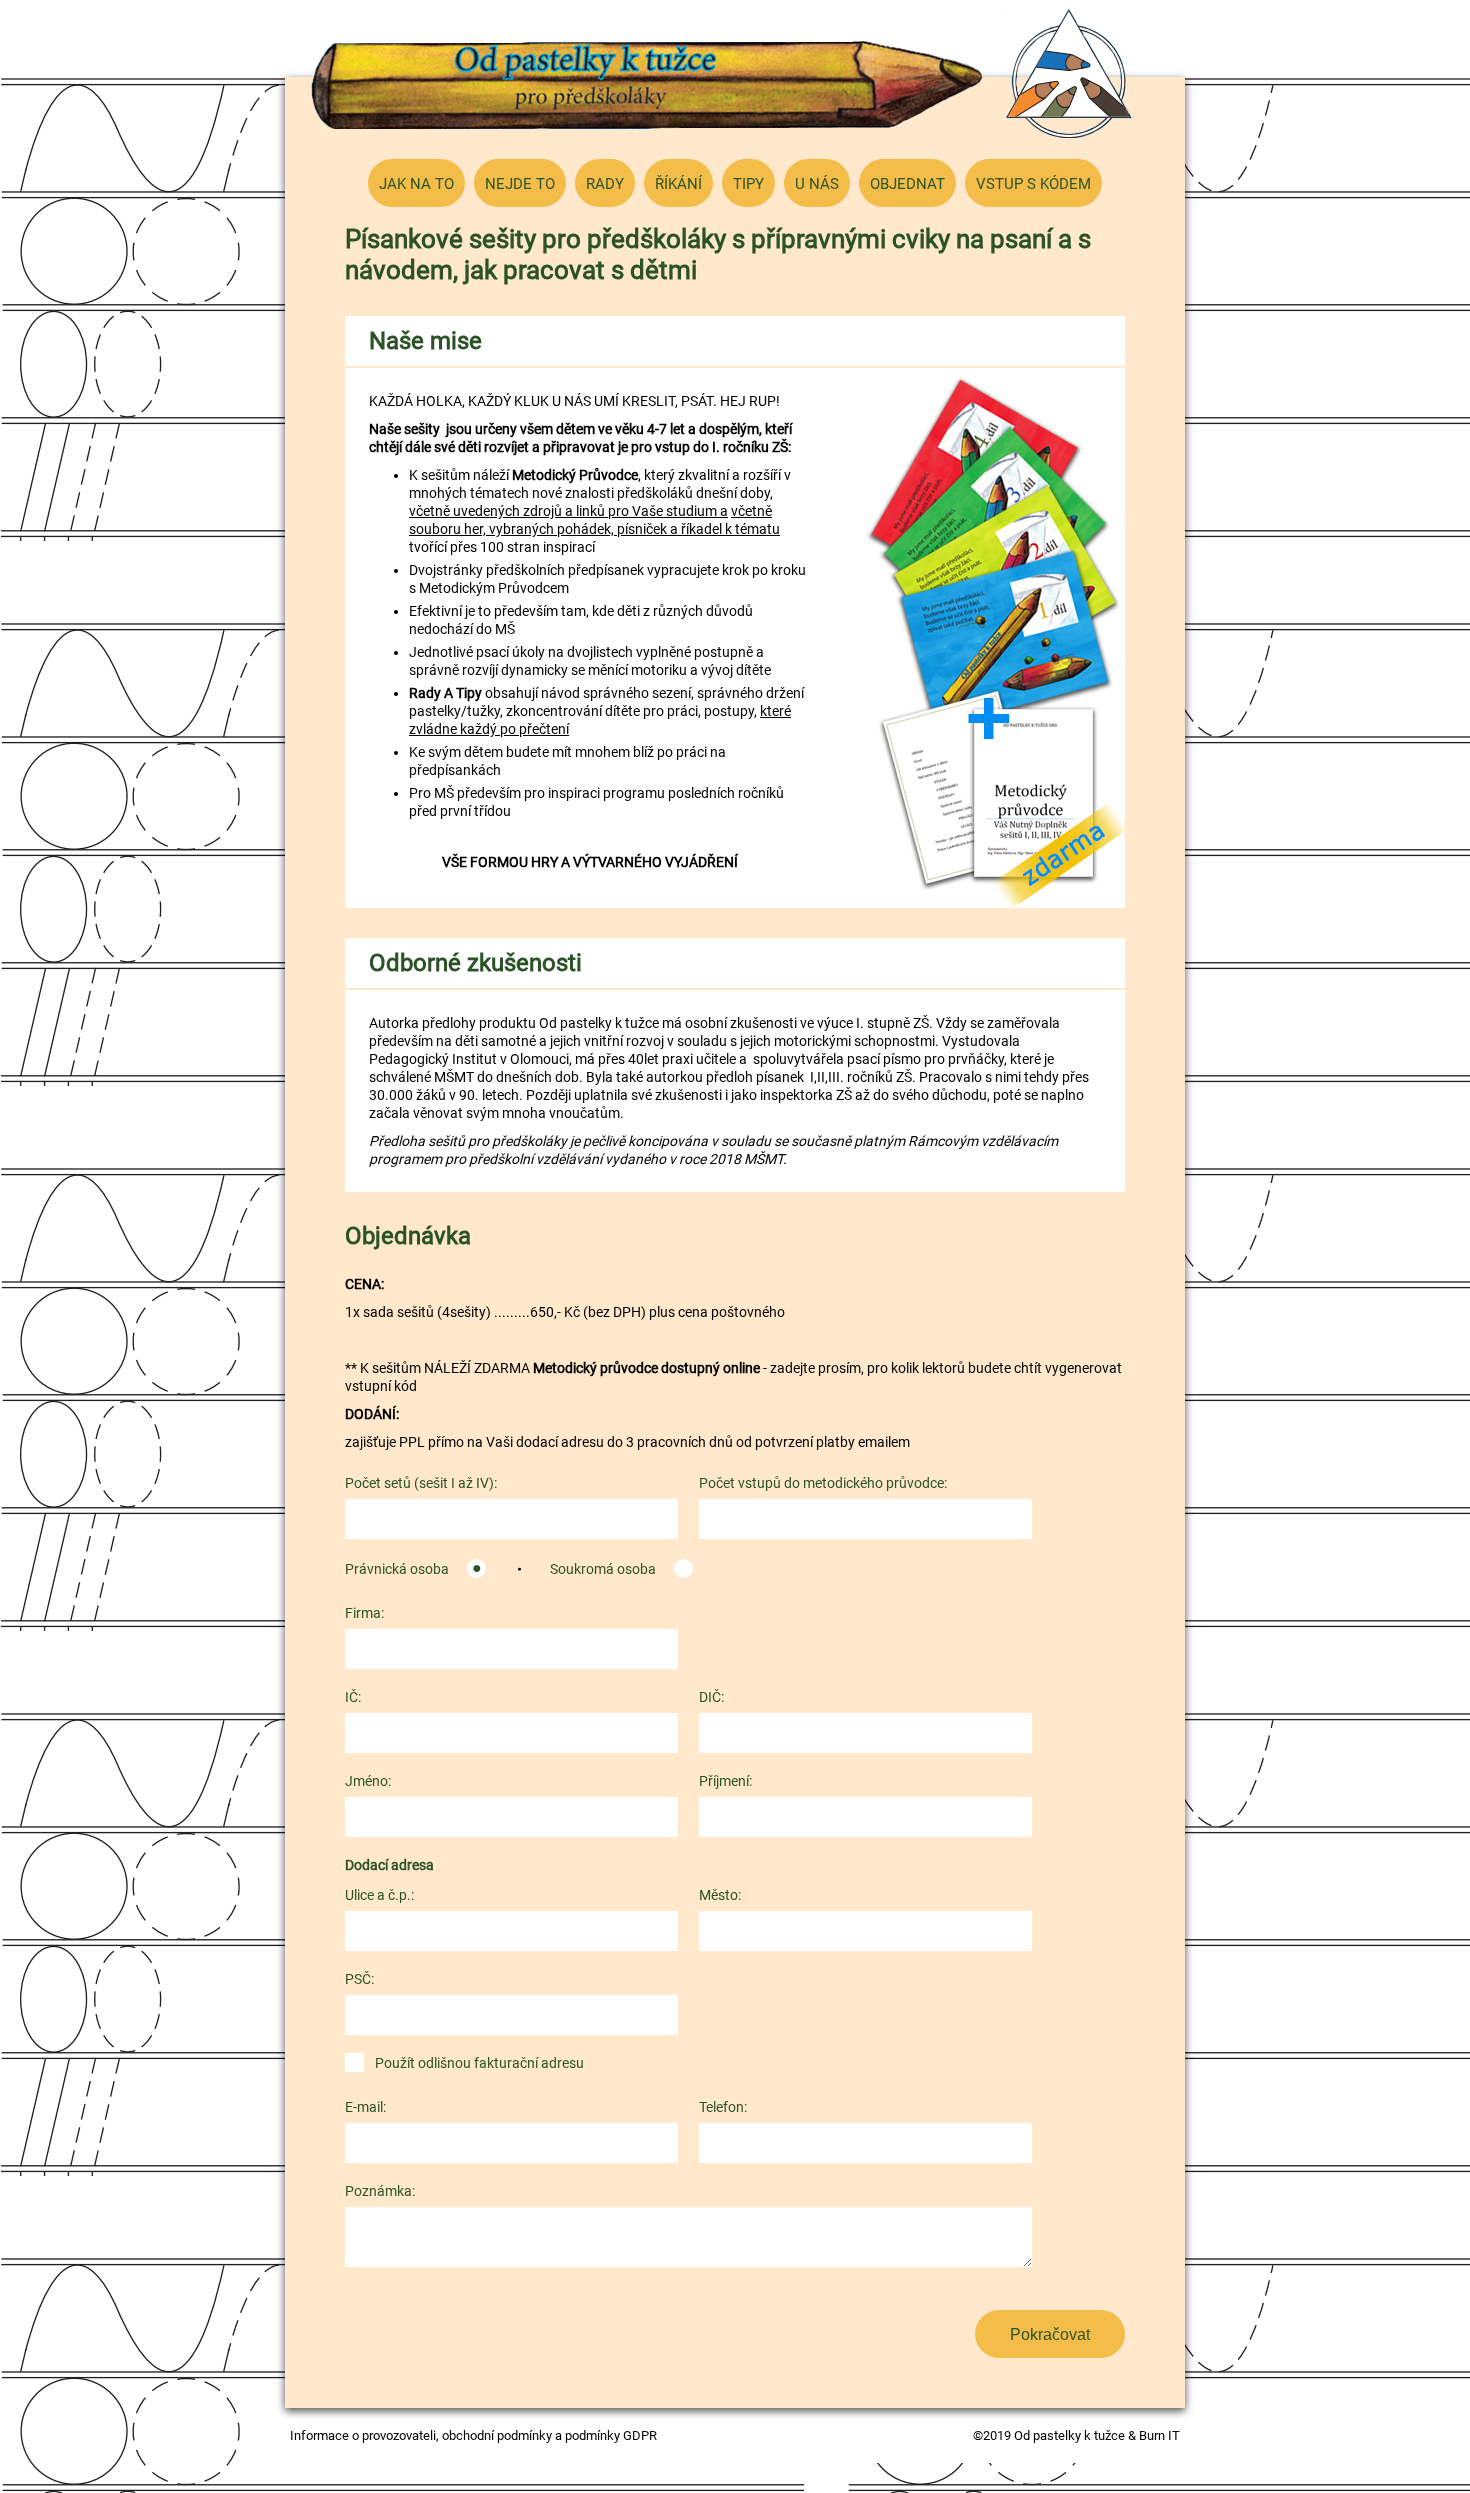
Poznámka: (380, 2191)
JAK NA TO (416, 184)
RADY (605, 184)
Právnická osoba (397, 1569)
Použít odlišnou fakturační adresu (479, 2063)
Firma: (364, 1613)
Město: (720, 1895)
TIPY (748, 184)
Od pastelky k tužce (647, 85)
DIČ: (711, 1697)
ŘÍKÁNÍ (678, 184)
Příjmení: (725, 1781)
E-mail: (365, 2107)
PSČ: (359, 1979)
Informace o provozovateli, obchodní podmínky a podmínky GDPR (473, 2435)
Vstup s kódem (1033, 184)
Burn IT (1159, 2435)
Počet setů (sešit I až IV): (421, 1483)
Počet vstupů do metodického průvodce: (823, 1483)
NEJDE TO (520, 184)
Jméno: (368, 1781)
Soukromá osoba (603, 1569)
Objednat (907, 184)
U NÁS (817, 184)
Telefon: (723, 2107)
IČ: (353, 1697)
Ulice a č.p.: (379, 1895)
